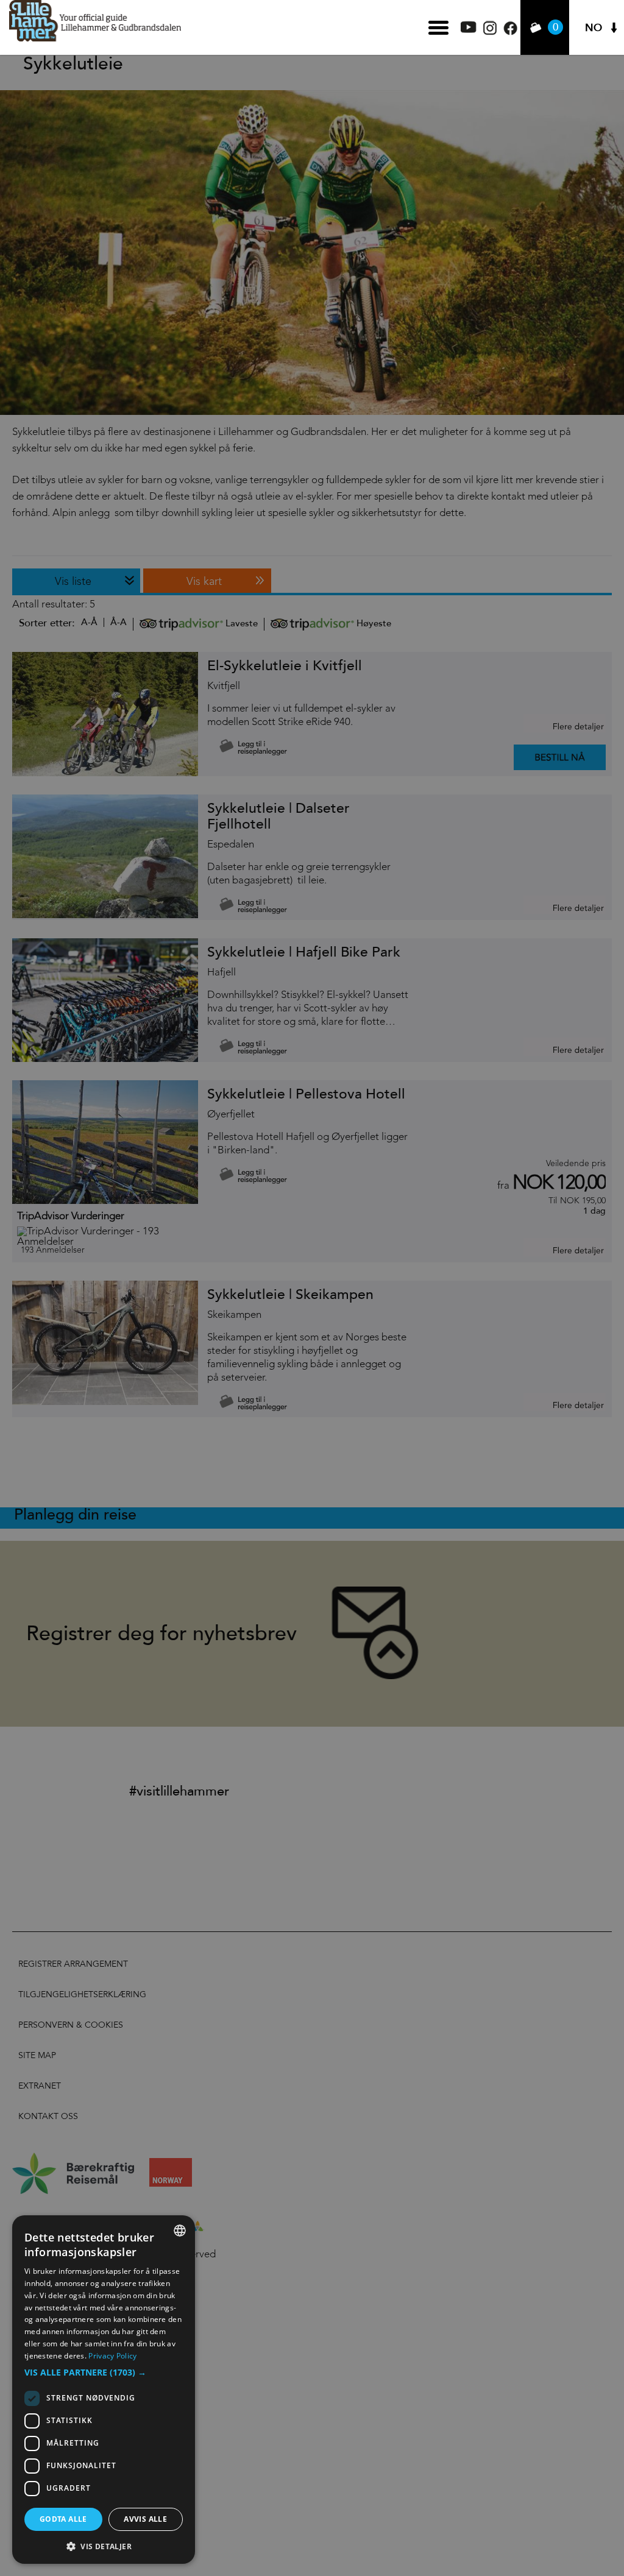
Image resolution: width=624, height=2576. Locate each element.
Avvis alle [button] (145, 2519)
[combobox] (180, 2231)
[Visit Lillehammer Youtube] (469, 30)
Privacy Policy (112, 2356)
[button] (104, 2373)
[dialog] (104, 2390)
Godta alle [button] (63, 2519)
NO (594, 28)
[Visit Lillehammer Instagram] (490, 32)
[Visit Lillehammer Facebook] (510, 32)
